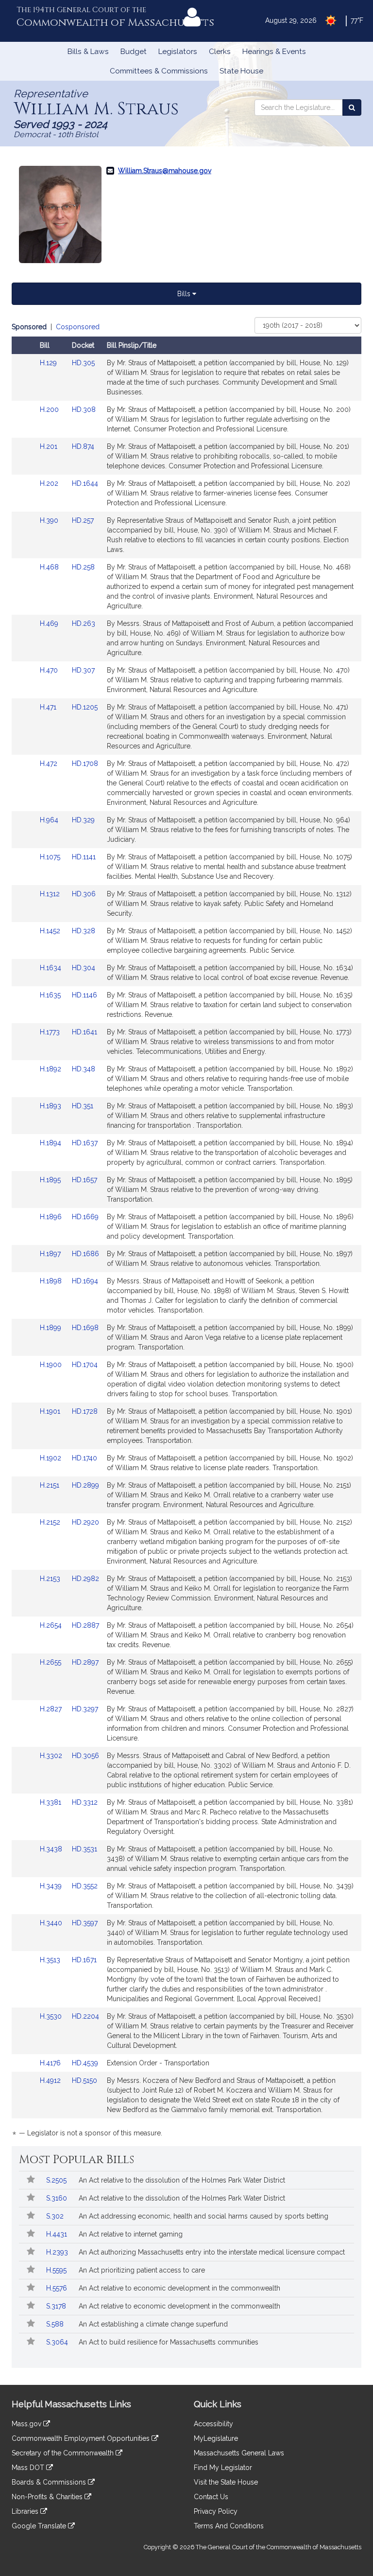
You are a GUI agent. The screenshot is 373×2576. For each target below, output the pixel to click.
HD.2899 (85, 1485)
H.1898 (52, 1281)
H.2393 (58, 2252)
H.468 (50, 567)
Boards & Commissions (50, 2482)
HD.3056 (85, 1756)
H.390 (50, 520)
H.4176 (51, 2063)
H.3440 (52, 1923)
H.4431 (58, 2234)
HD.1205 (85, 707)
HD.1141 (84, 857)
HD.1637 (85, 1143)
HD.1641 (85, 1032)
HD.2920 (85, 1522)
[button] (30, 2180)
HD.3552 (85, 1886)
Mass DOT (29, 2468)
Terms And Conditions (229, 2526)
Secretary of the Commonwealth (64, 2453)
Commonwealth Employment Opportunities (82, 2438)
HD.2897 (85, 1662)
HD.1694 (85, 1281)
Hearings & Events (274, 52)
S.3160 (58, 2198)
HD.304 (84, 968)
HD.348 (84, 1069)
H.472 (50, 764)
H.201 (50, 446)
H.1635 (51, 995)
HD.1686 (85, 1254)
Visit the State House (226, 2482)
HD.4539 (85, 2063)
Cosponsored (78, 327)
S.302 (56, 2216)
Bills (185, 294)
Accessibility (213, 2424)
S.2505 (57, 2180)
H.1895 (51, 1180)
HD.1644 (85, 483)
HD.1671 (84, 1960)
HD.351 (83, 1106)
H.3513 (51, 1960)
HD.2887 (85, 1625)
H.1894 (51, 1143)
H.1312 (51, 894)
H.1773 (51, 1032)
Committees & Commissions (159, 71)
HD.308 (84, 409)
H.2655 (51, 1662)
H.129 (49, 363)
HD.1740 (85, 1458)
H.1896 (52, 1217)
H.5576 (58, 2288)
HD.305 (83, 363)
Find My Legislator (223, 2468)
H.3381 (51, 1802)
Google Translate (40, 2526)
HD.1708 (85, 764)
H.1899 (51, 1328)
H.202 (50, 483)
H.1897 (51, 1254)
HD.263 (84, 623)
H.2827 (52, 1709)
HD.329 (83, 820)
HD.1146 (85, 995)
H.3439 (52, 1886)
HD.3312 (85, 1802)
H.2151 (51, 1485)
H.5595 (57, 2270)
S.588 (56, 2324)
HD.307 (83, 670)
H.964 (50, 820)
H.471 (49, 707)
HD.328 (84, 931)
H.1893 (51, 1106)
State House (241, 71)
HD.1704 (85, 1365)
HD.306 (84, 894)
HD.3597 (85, 1923)
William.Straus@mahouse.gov (165, 171)
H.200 (50, 409)
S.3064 (58, 2342)
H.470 (50, 670)
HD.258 (83, 567)
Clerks (220, 52)
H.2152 (51, 1522)
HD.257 (83, 520)
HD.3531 (85, 1849)
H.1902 (51, 1458)
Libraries (26, 2511)
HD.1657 (85, 1180)
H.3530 (52, 2016)
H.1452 (51, 931)
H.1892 (51, 1069)
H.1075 (51, 857)
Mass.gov (27, 2424)
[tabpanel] (186, 1232)
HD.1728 (85, 1411)
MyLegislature (216, 2438)
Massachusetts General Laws (239, 2453)
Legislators (178, 52)
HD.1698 (85, 1328)
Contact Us (211, 2497)
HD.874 (83, 446)
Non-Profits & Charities (48, 2497)
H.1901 (51, 1411)
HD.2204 (85, 2016)
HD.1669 (85, 1217)
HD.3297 (85, 1709)
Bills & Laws (88, 52)
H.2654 (52, 1625)
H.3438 (52, 1849)
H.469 (50, 623)
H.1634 (51, 968)
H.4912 (51, 2080)
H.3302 (52, 1756)
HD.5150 (85, 2080)
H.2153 (51, 1579)
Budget (134, 52)
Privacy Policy (216, 2511)
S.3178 (57, 2306)
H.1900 (52, 1365)
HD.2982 (85, 1579)
